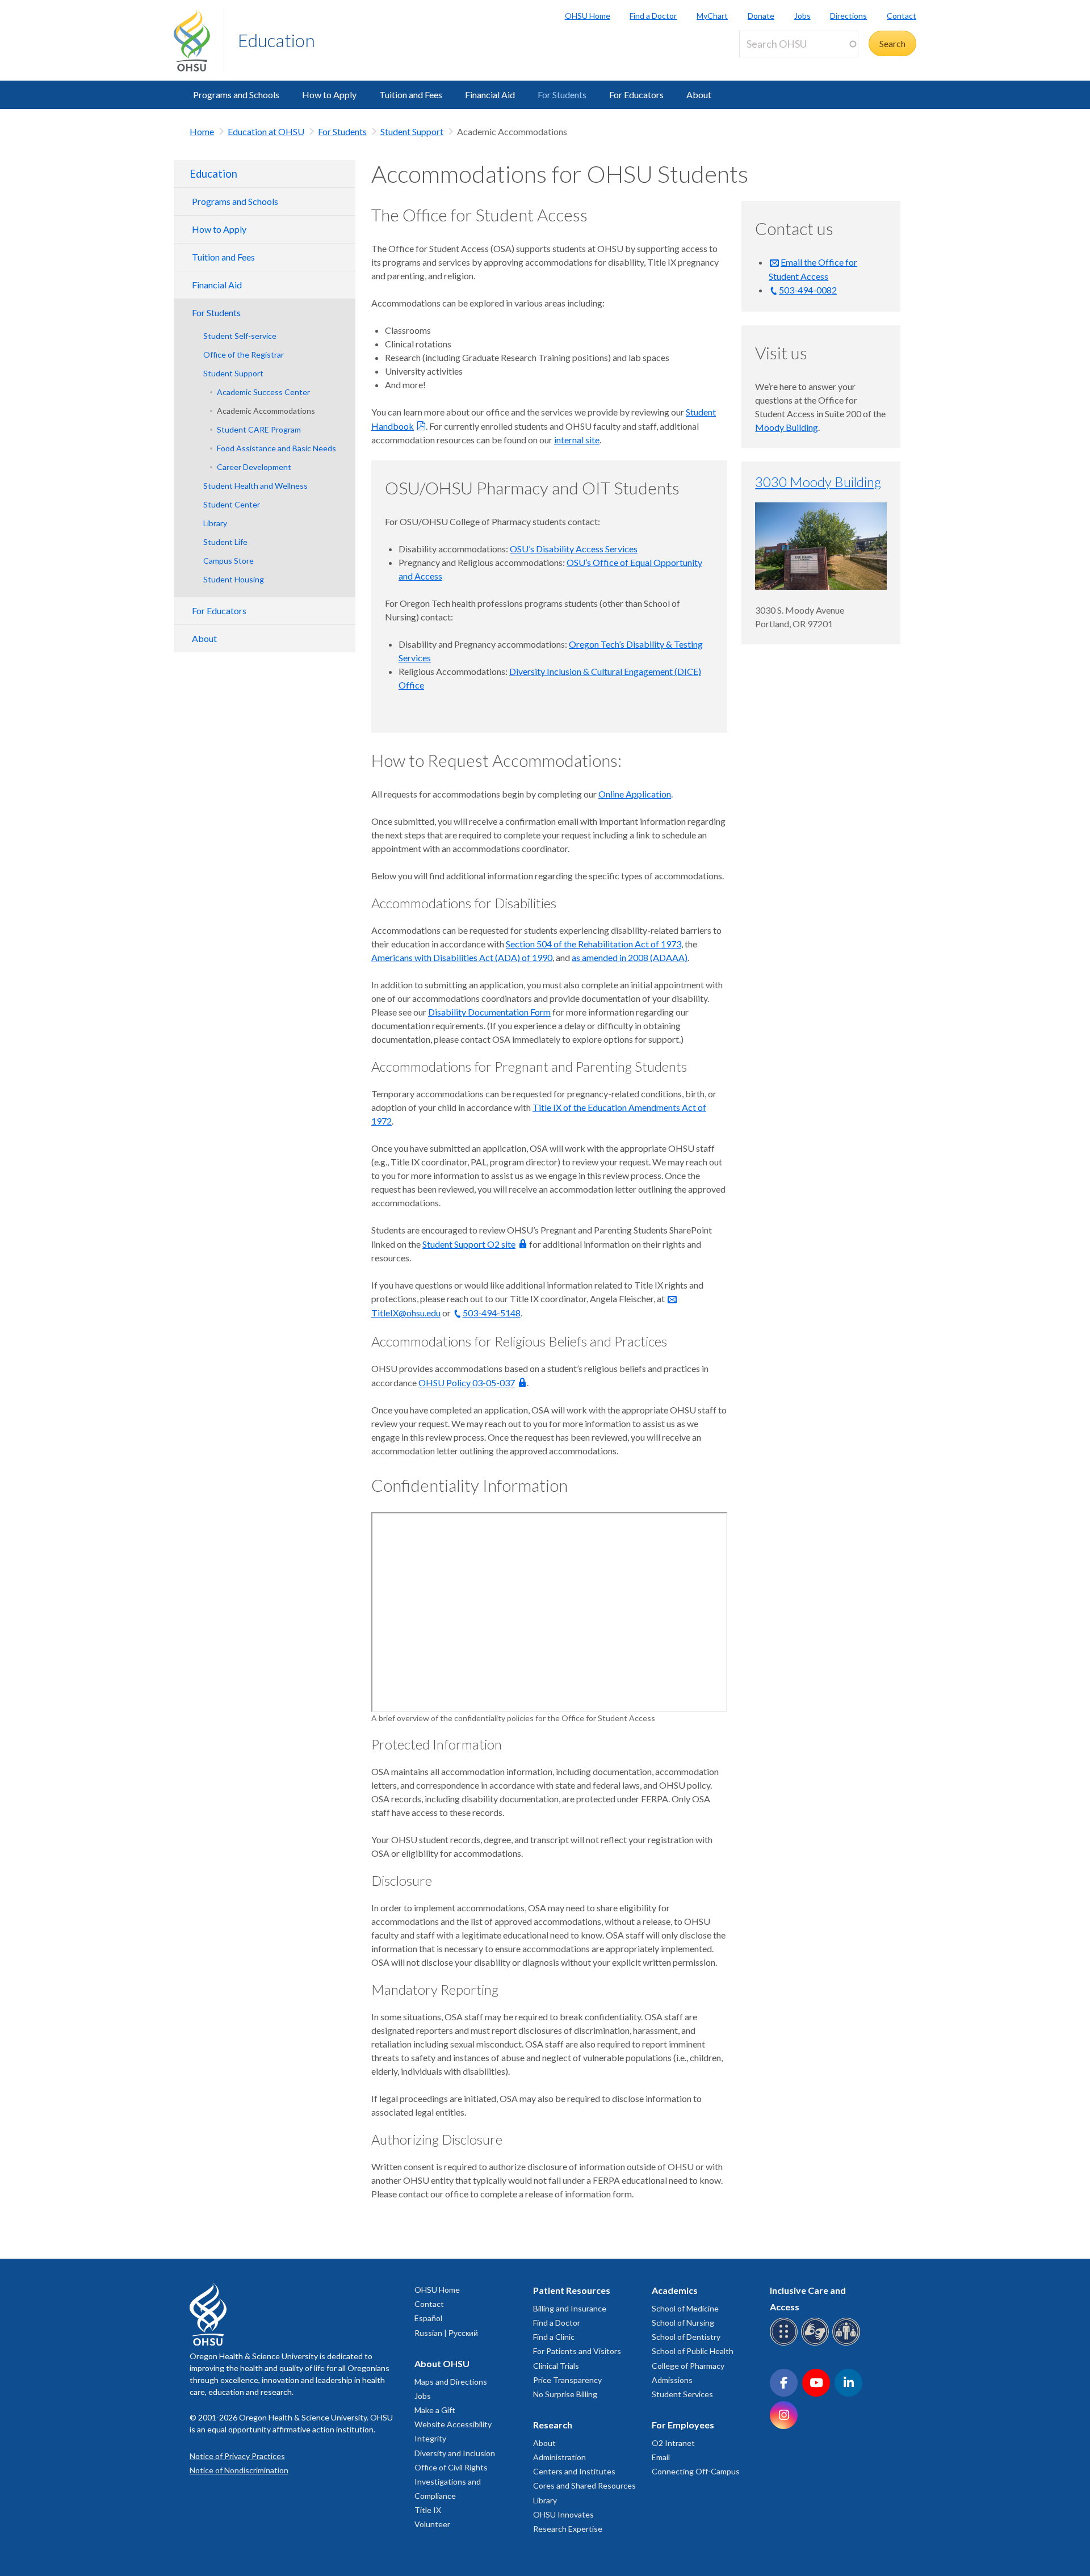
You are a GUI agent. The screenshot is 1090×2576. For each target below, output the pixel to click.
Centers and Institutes (574, 2471)
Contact (902, 16)
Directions (848, 16)
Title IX (428, 2510)
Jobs (802, 16)
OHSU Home (588, 16)
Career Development (254, 467)
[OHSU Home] (199, 40)
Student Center (232, 504)
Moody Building (787, 427)
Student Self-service (240, 336)
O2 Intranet (673, 2443)
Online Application (635, 794)
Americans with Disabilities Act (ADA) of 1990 (462, 957)
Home (202, 131)
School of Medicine (685, 2308)
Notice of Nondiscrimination (239, 2470)
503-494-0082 (808, 290)
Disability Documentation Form (489, 1012)
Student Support (412, 131)
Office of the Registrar (244, 354)
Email (661, 2457)
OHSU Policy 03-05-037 (467, 1383)
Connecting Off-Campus (696, 2471)
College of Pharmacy (688, 2366)
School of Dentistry (686, 2337)
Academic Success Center (263, 392)
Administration (559, 2457)
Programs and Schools (236, 95)
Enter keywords (774, 64)
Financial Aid (490, 95)
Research (553, 2425)
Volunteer (432, 2524)
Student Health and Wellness (255, 486)
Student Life (225, 542)
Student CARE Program (259, 429)
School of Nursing (683, 2323)
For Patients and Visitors (577, 2351)
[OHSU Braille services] (785, 2344)
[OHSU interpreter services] (848, 2344)
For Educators (636, 95)
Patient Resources (572, 2290)
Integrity (430, 2438)
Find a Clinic (554, 2337)
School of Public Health (693, 2351)
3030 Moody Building (818, 482)
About (699, 95)
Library (215, 523)
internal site (577, 440)
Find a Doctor (653, 16)
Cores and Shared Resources (584, 2485)
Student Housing (234, 579)
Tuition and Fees (411, 95)
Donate (761, 16)
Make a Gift (435, 2410)
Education (276, 40)
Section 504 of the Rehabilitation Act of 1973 (594, 944)
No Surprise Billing (565, 2394)
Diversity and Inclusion (455, 2453)
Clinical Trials (556, 2366)
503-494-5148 (492, 1313)
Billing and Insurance (570, 2308)
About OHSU (442, 2363)
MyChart (712, 16)
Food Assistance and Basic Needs (276, 448)
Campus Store (229, 561)
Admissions (672, 2380)
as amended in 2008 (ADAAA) (630, 957)
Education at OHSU (266, 131)
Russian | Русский (446, 2333)
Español (428, 2318)
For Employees (683, 2425)
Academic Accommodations (266, 411)
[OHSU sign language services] (817, 2344)
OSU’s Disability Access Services (574, 549)
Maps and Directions (451, 2382)
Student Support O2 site (469, 1244)
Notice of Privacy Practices (237, 2456)
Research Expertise (568, 2529)
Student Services (682, 2394)
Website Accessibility (453, 2424)
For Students (562, 95)
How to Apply (329, 95)
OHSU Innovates (563, 2514)
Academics (675, 2290)
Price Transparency (567, 2380)
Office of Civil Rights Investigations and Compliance (451, 2481)
